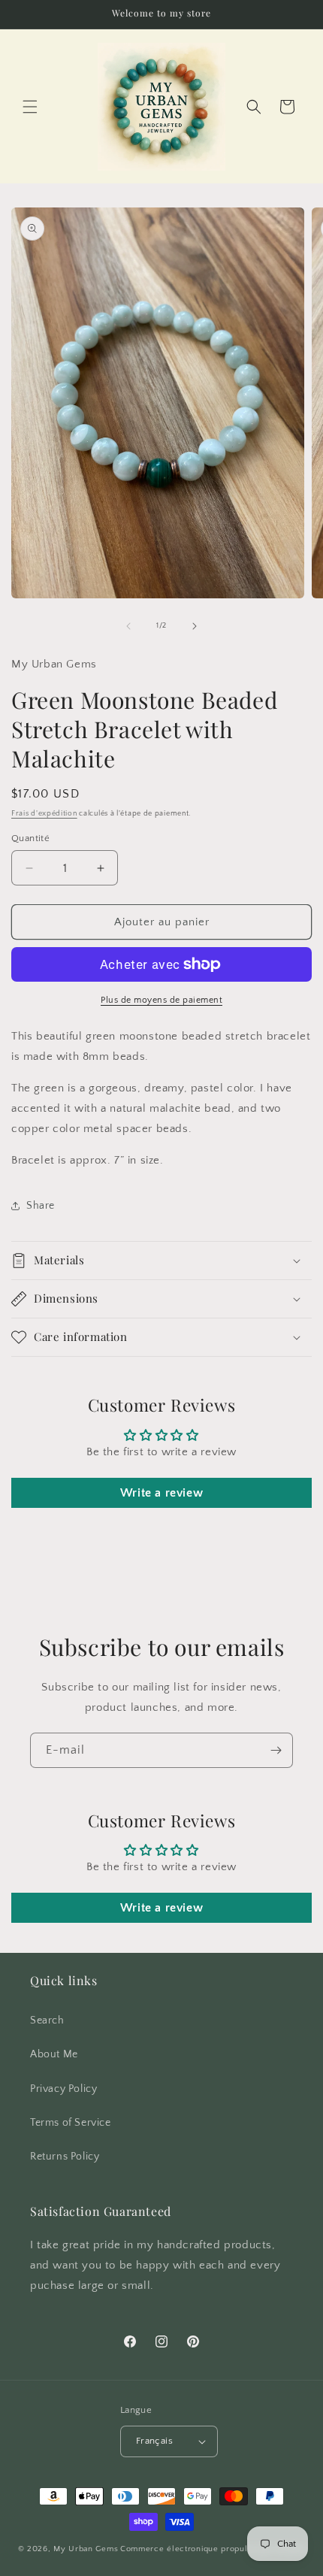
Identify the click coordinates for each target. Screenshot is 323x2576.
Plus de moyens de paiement (161, 1000)
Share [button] (41, 1206)
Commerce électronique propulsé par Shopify (213, 2549)
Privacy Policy (63, 2089)
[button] (30, 107)
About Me (54, 2054)
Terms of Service (71, 2123)
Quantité (30, 838)
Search (47, 2021)
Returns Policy (65, 2157)
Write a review (161, 1493)
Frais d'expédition (44, 814)
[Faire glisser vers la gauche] (128, 626)
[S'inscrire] (276, 1750)
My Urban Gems (86, 2549)
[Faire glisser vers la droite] (195, 626)
